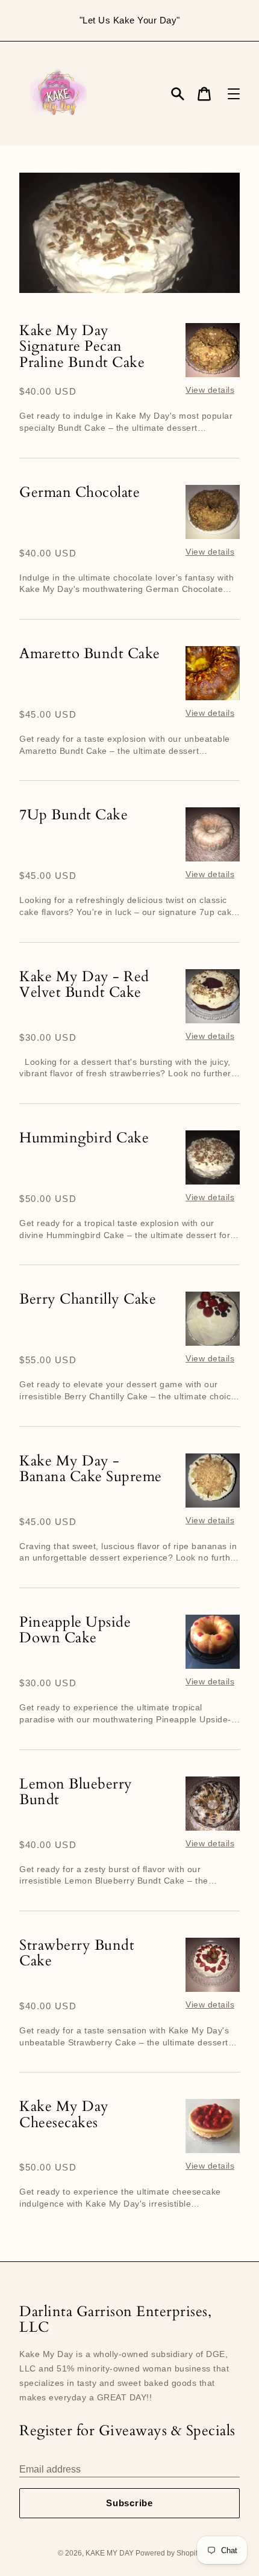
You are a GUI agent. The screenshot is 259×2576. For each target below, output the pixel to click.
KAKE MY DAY (111, 2553)
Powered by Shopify (168, 2553)
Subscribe (129, 2503)
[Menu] (234, 94)
